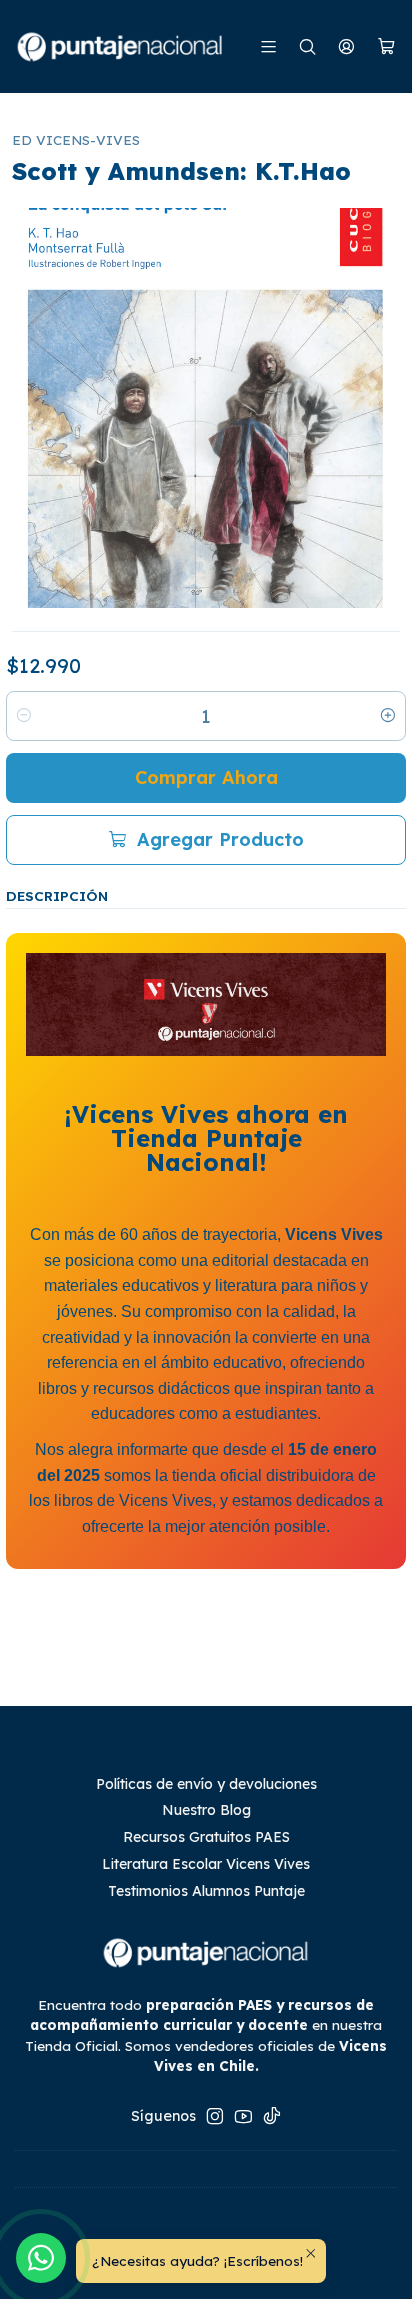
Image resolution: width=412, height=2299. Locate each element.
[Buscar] (307, 46)
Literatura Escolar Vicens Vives (206, 1864)
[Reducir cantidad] (24, 716)
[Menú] (268, 46)
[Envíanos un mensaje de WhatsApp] (41, 2258)
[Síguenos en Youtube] (243, 2116)
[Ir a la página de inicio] (121, 46)
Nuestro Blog (206, 1810)
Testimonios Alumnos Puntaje (206, 1891)
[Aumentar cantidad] (388, 716)
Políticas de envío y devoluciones (206, 1784)
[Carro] (386, 47)
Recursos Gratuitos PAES (206, 1837)
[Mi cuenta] (346, 46)
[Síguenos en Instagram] (215, 2116)
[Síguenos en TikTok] (272, 2116)
